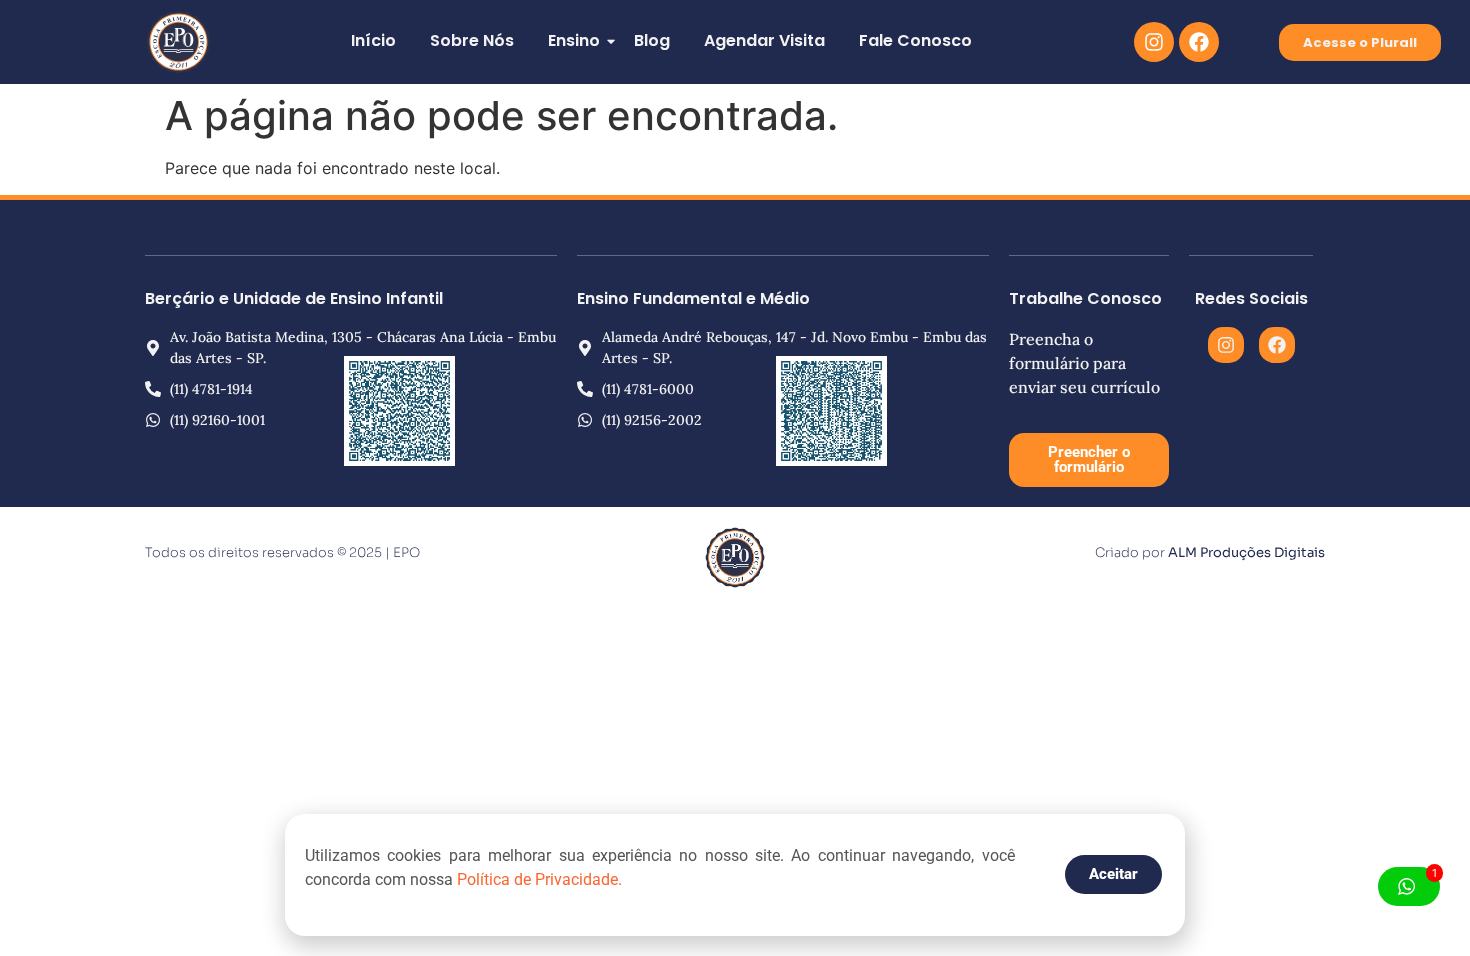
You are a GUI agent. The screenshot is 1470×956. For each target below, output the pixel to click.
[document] (735, 478)
